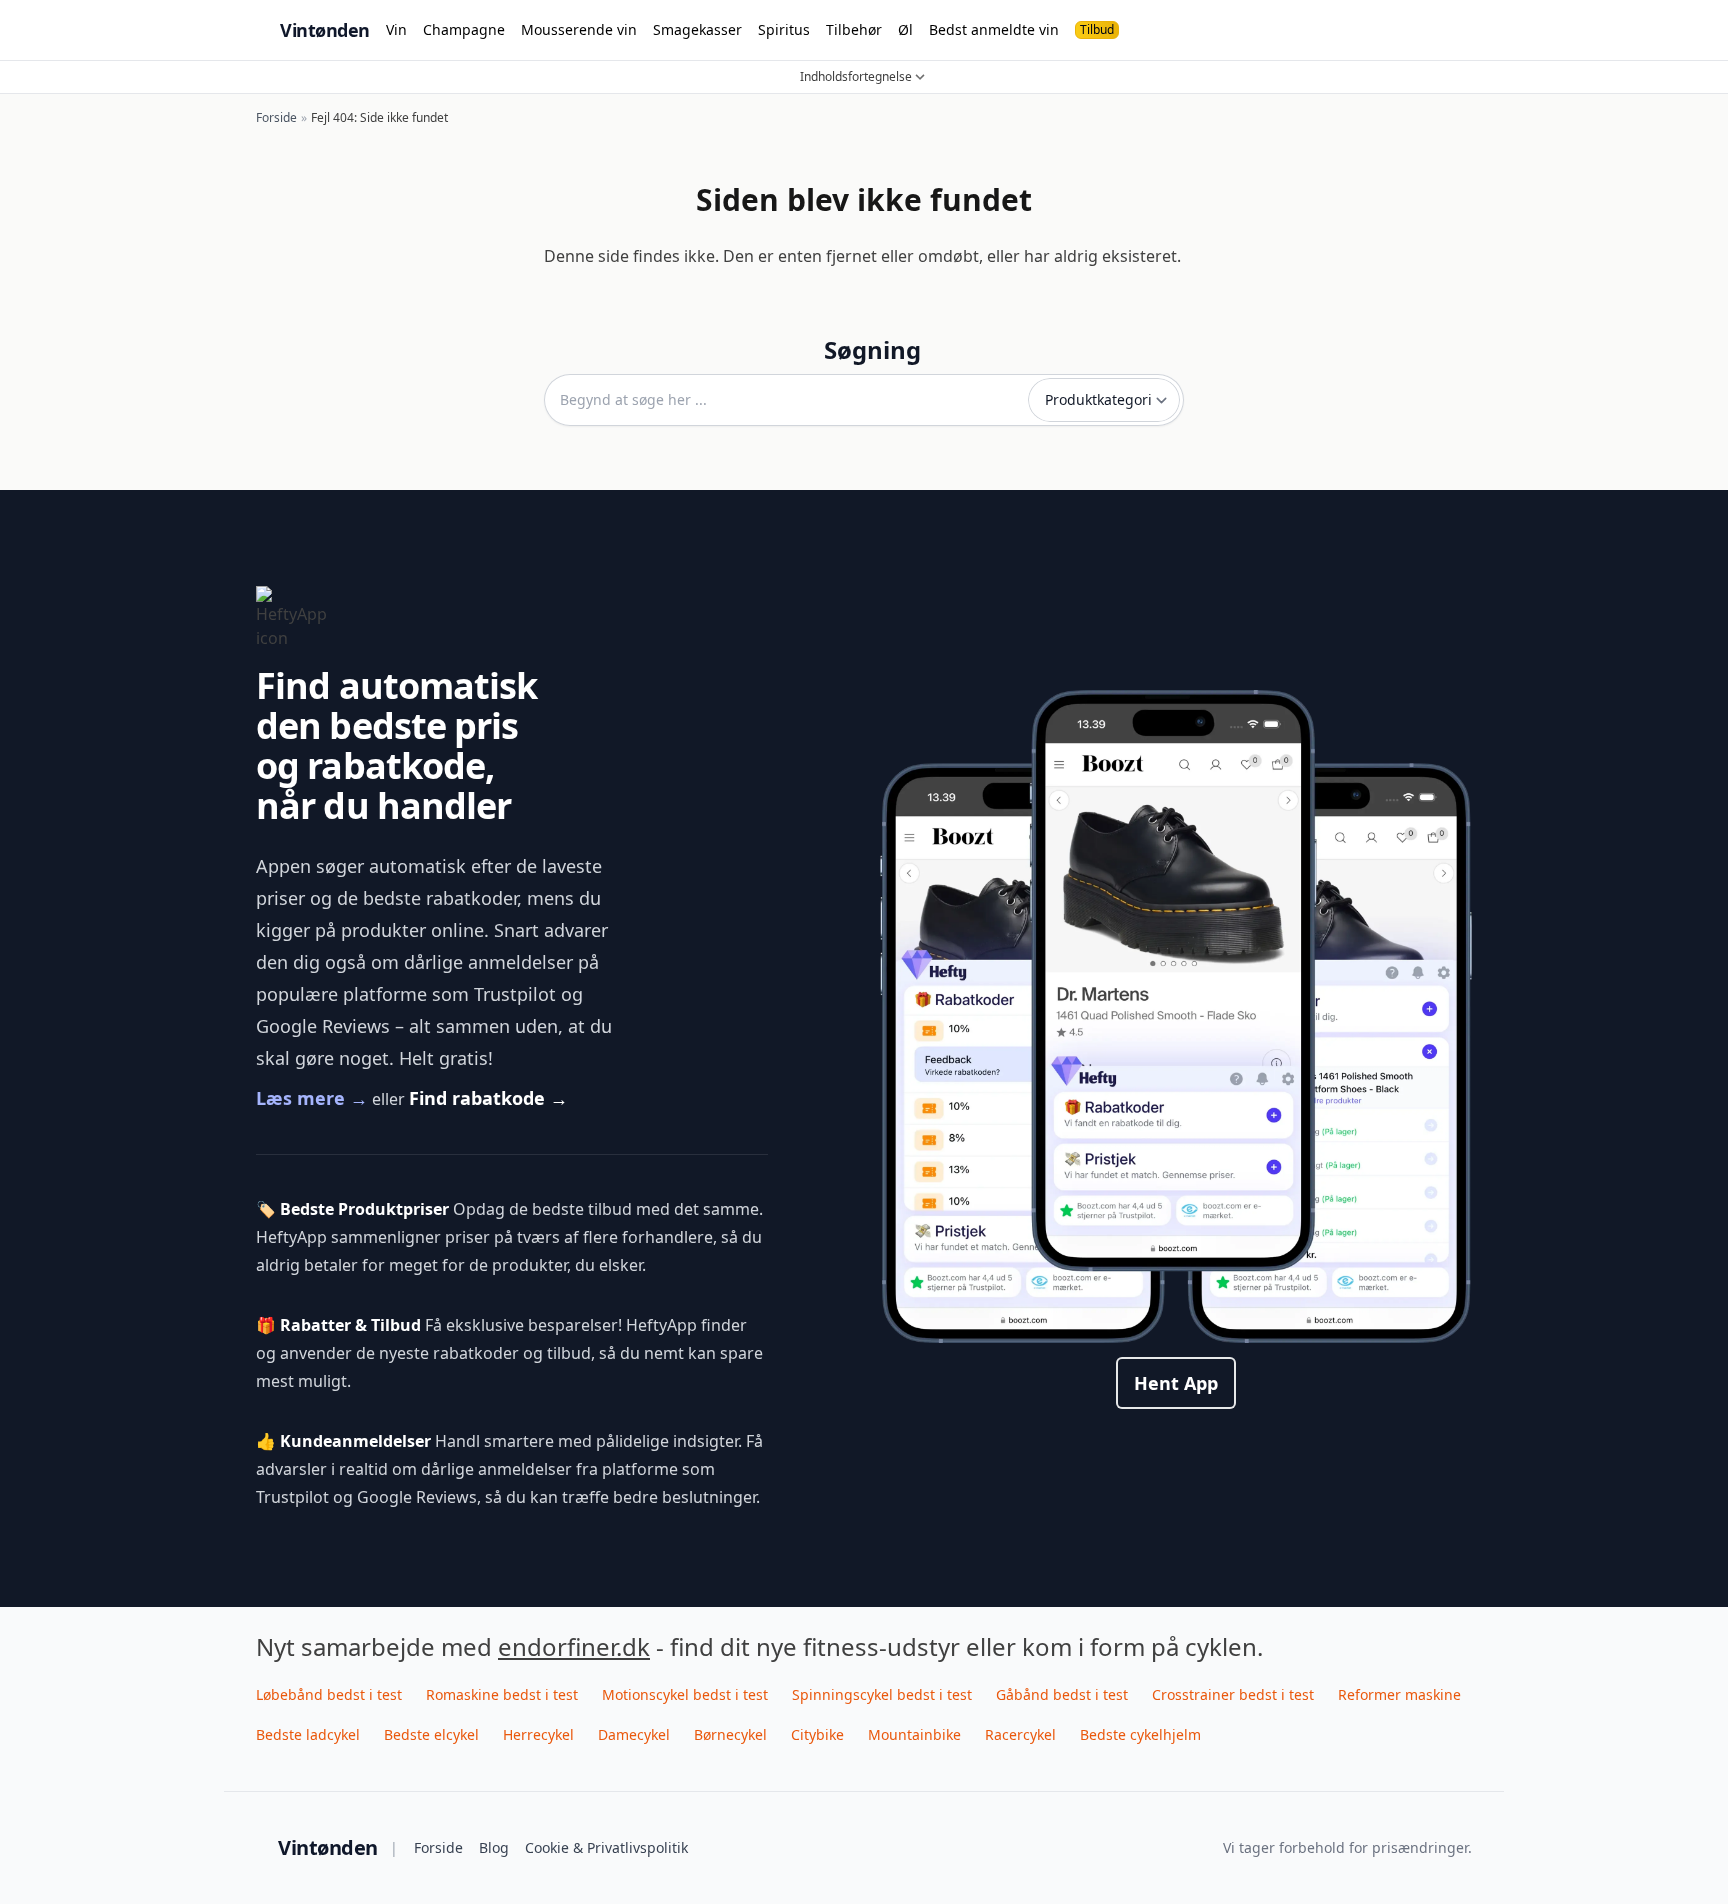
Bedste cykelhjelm (1140, 1734)
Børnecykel (730, 1734)
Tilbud (1097, 29)
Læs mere (312, 1098)
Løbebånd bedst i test (329, 1694)
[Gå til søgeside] (1460, 30)
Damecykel (634, 1734)
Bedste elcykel (431, 1734)
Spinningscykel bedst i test (882, 1694)
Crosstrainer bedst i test (1233, 1694)
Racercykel (1020, 1734)
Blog (494, 1847)
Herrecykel (538, 1734)
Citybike (817, 1734)
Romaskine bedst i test (502, 1694)
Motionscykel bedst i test (685, 1694)
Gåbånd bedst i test (1062, 1694)
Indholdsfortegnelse (856, 77)
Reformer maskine (1399, 1694)
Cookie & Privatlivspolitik (606, 1847)
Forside (438, 1847)
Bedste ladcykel (308, 1734)
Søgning (872, 350)
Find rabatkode (488, 1098)
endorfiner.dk (574, 1646)
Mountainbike (914, 1734)
